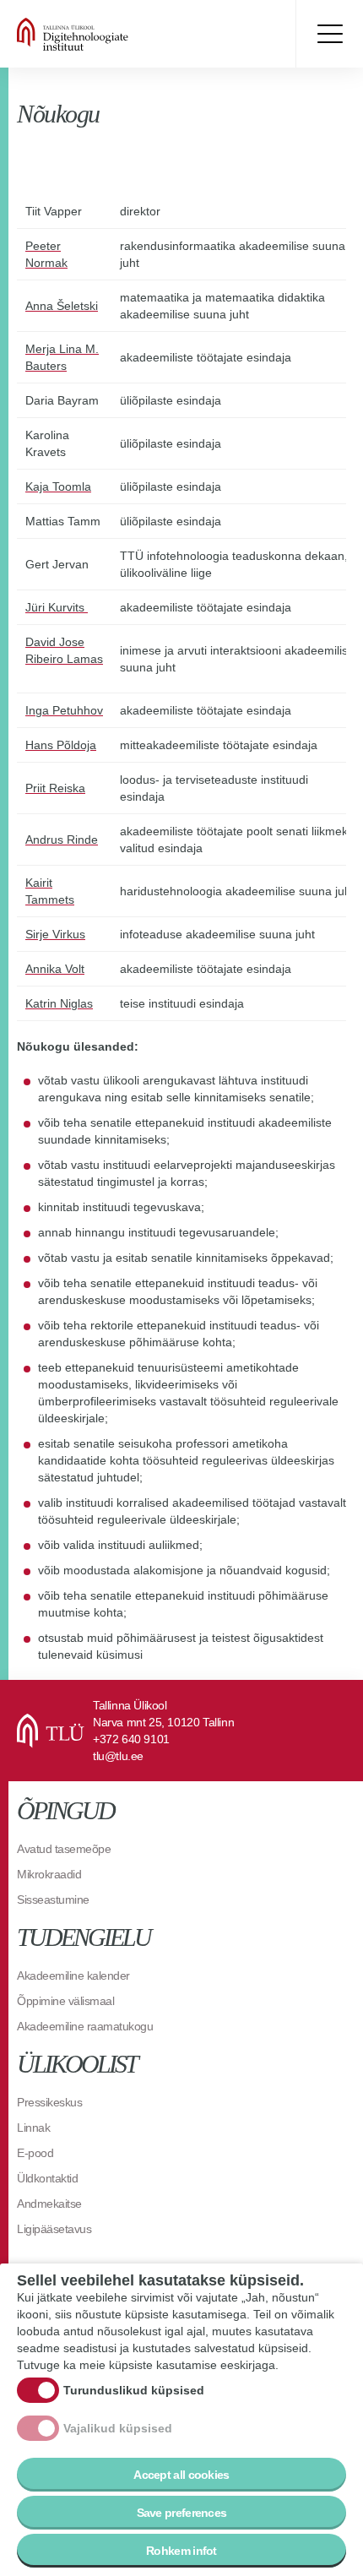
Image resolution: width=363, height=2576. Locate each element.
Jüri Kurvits (57, 607)
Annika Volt (55, 969)
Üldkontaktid (47, 2178)
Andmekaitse (49, 2204)
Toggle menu (329, 34)
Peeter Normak (46, 254)
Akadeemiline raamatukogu (85, 2026)
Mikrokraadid (49, 1874)
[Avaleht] (118, 34)
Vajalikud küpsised (118, 2428)
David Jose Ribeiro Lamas (64, 650)
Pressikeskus (49, 2102)
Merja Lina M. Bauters (62, 357)
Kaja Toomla (58, 486)
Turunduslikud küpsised (134, 2390)
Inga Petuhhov (64, 710)
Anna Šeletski (62, 306)
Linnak (33, 2128)
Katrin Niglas (59, 1003)
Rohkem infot (181, 2551)
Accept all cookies (181, 2475)
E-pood (35, 2153)
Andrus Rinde (62, 840)
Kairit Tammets (50, 891)
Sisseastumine (53, 1899)
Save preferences (182, 2513)
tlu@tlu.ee (118, 1756)
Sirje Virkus (55, 934)
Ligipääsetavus (54, 2229)
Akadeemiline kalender (73, 1975)
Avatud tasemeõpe (64, 1849)
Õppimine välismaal (65, 2001)
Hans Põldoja (61, 745)
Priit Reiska (55, 788)
